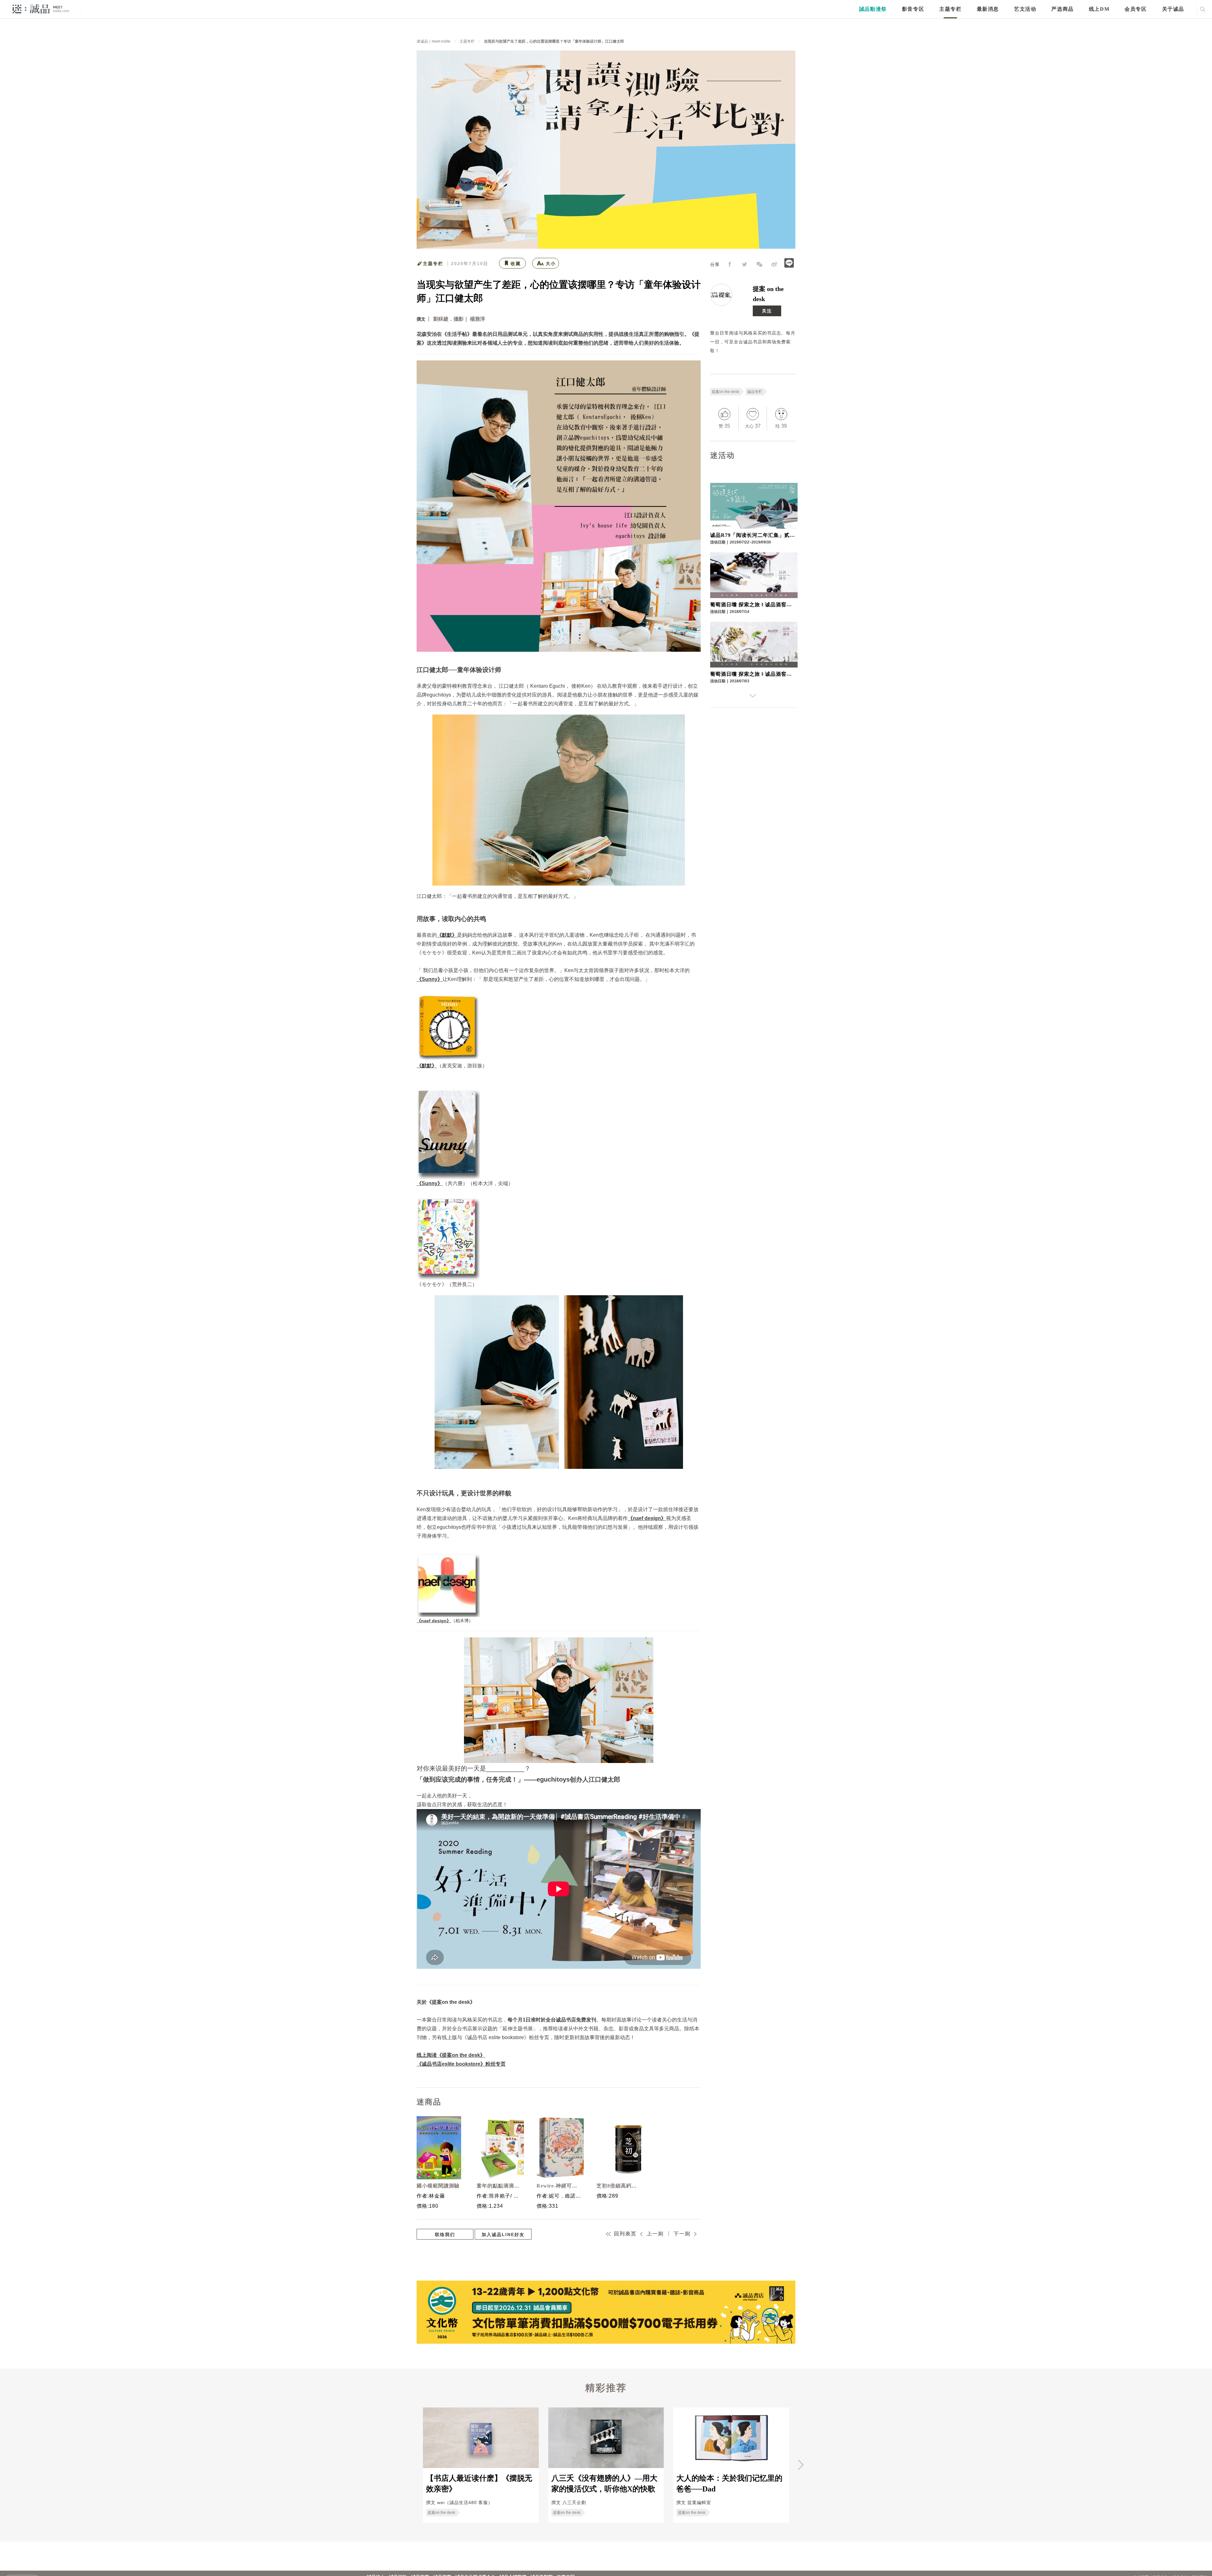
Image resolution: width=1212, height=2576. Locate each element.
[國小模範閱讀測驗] (439, 2148)
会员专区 (1136, 9)
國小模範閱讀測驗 (438, 2186)
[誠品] (41, 9)
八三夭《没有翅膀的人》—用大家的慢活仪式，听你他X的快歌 (604, 2484)
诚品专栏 (755, 392)
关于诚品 (1173, 9)
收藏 (516, 264)
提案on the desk (725, 392)
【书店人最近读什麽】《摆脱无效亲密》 (479, 2484)
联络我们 (445, 2235)
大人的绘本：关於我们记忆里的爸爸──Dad (729, 2484)
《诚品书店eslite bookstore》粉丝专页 (461, 2064)
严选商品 (1062, 9)
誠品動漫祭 (873, 9)
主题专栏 (950, 9)
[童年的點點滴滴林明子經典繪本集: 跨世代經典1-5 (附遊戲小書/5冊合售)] (499, 2148)
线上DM (1099, 9)
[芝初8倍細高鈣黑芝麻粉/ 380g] (619, 2148)
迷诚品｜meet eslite (434, 41)
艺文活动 (1025, 9)
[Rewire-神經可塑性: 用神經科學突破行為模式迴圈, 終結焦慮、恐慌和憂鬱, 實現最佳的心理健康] (559, 2148)
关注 (767, 311)
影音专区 (913, 9)
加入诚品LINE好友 (503, 2235)
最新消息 (988, 9)
